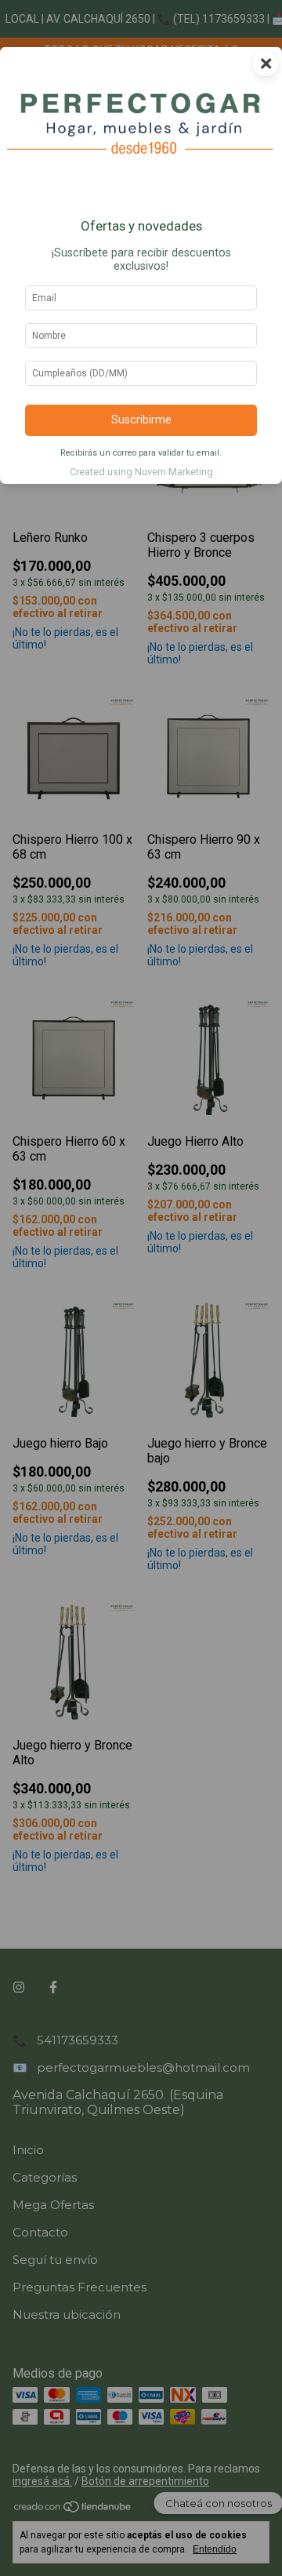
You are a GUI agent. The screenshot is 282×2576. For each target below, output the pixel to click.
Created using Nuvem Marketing (141, 472)
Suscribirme (141, 420)
